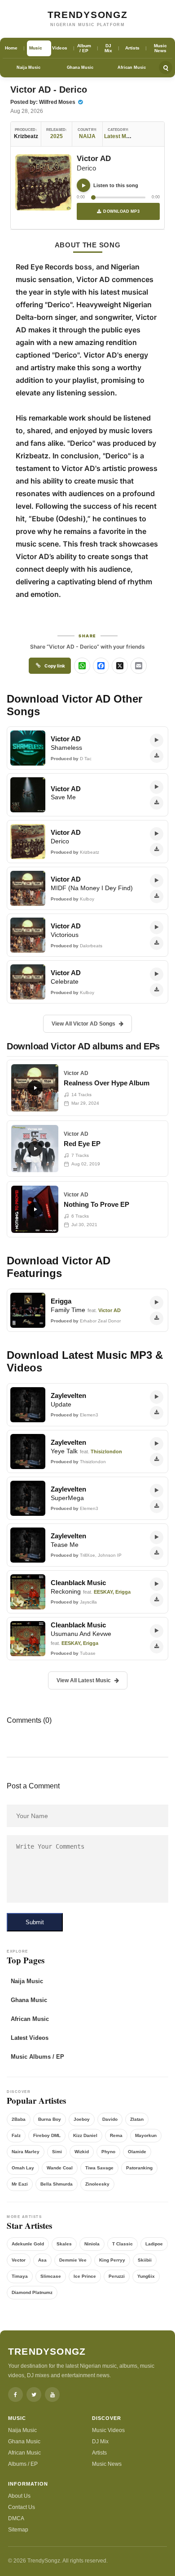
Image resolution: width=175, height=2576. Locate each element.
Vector (19, 2260)
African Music (132, 67)
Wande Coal (60, 2168)
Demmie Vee (73, 2260)
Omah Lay (23, 2168)
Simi (57, 2152)
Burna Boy (50, 2119)
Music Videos (108, 2430)
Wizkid (82, 2152)
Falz (16, 2135)
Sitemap (18, 2530)
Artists (99, 2453)
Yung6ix (146, 2276)
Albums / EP (23, 2464)
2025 (57, 136)
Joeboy (82, 2119)
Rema (116, 2135)
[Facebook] (15, 2395)
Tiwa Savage (99, 2168)
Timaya (20, 2276)
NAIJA (87, 136)
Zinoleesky (97, 2184)
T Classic (122, 2244)
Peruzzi (117, 2276)
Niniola (92, 2244)
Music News (107, 2464)
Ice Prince (85, 2276)
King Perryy (112, 2260)
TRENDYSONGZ (88, 15)
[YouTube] (52, 2395)
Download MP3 (121, 211)
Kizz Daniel (85, 2135)
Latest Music (120, 136)
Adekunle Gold (28, 2244)
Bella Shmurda (57, 2184)
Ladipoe (154, 2244)
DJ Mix (100, 2442)
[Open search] (166, 67)
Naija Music (28, 67)
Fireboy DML (47, 2135)
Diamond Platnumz (32, 2292)
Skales (64, 2244)
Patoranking (139, 2168)
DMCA (16, 2518)
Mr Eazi (20, 2184)
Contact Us (22, 2507)
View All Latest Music (84, 1680)
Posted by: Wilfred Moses (44, 102)
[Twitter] (34, 2395)
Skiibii (145, 2260)
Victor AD (94, 159)
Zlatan (137, 2119)
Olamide (137, 2152)
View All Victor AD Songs (83, 1024)
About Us (19, 2496)
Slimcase (51, 2276)
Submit (35, 1922)
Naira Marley (26, 2152)
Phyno (108, 2152)
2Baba (19, 2119)
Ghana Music (80, 67)
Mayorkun (146, 2135)
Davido (110, 2119)
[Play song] (83, 185)
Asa (42, 2260)
